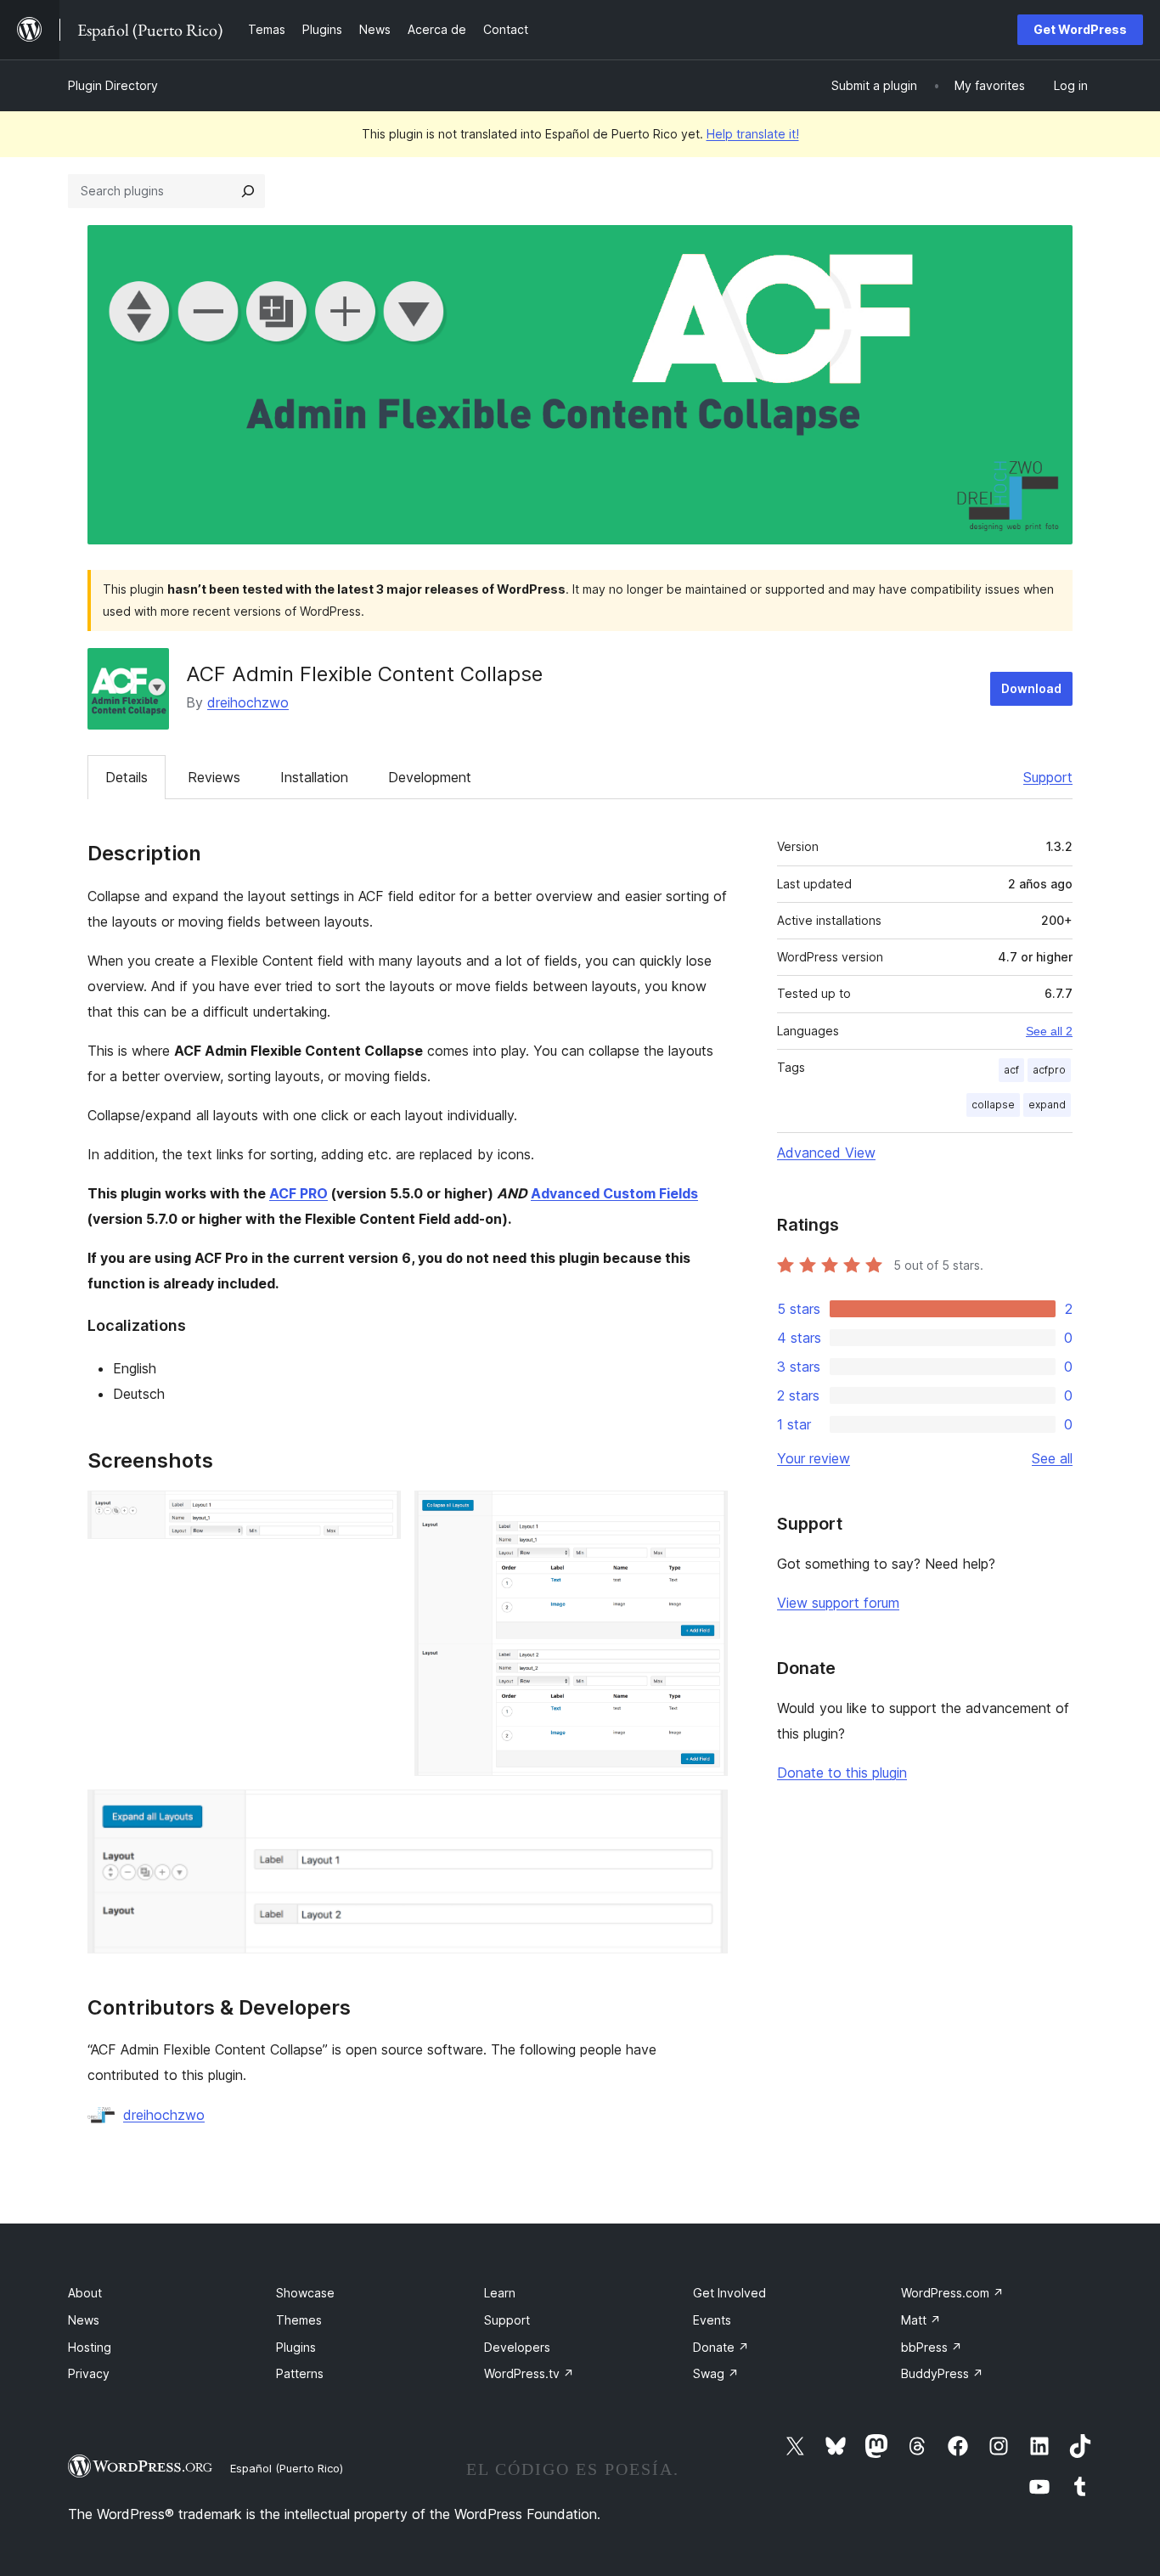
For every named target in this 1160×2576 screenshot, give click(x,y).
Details (127, 777)
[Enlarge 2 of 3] (705, 1513)
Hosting (90, 2347)
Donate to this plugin (842, 1773)
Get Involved (729, 2293)
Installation (314, 777)
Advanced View (826, 1153)
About (85, 2293)
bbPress (932, 2347)
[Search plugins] (248, 191)
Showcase (305, 2293)
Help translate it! (753, 134)
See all (1052, 1458)
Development (430, 777)
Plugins (296, 2347)
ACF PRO (298, 1193)
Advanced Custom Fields (614, 1193)
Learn (500, 2293)
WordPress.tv (529, 2373)
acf (1011, 1070)
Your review (814, 1458)
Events (712, 2320)
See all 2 (1049, 1031)
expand (1047, 1105)
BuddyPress (942, 2373)
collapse (993, 1105)
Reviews (214, 777)
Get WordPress (1080, 29)
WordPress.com (952, 2293)
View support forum (838, 1603)
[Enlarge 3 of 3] (705, 1812)
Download (1031, 688)
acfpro (1049, 1070)
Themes (299, 2320)
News (84, 2320)
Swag (716, 2373)
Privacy (89, 2373)
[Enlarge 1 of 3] (378, 1513)
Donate (721, 2347)
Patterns (300, 2373)
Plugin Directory (113, 85)
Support (1048, 777)
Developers (517, 2347)
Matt (921, 2320)
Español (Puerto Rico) (287, 2468)
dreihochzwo (248, 702)
